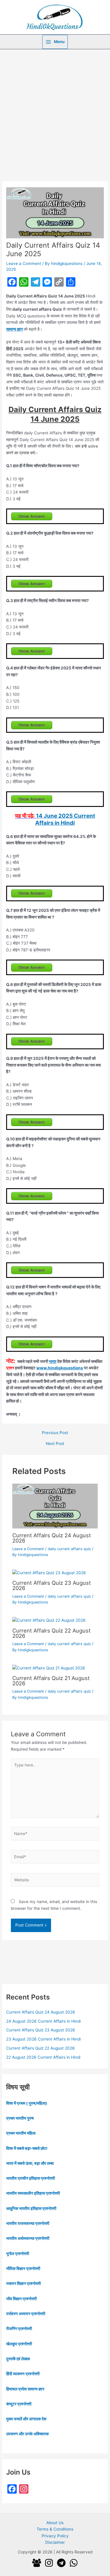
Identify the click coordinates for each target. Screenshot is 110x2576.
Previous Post (55, 1433)
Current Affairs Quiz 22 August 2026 (51, 1633)
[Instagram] (49, 2563)
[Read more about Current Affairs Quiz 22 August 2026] (49, 1620)
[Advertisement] (55, 107)
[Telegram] (61, 2563)
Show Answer (32, 516)
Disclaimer (55, 2542)
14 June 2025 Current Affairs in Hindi (65, 819)
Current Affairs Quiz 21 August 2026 (51, 1681)
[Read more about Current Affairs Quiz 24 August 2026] (55, 1506)
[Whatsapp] (74, 2563)
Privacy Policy (55, 2536)
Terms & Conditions (55, 2529)
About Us (55, 2523)
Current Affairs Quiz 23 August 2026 (52, 1585)
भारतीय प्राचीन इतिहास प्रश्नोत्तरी (31, 2178)
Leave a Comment (24, 263)
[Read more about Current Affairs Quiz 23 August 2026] (49, 1572)
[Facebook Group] (37, 2563)
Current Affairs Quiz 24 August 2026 (52, 1538)
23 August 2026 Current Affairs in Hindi (43, 2039)
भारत (53, 1361)
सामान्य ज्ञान (15, 329)
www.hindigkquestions (60, 1368)
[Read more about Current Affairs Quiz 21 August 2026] (49, 1668)
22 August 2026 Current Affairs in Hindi (43, 2057)
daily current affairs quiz (69, 1549)
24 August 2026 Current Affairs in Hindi (43, 2021)
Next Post (55, 1444)
